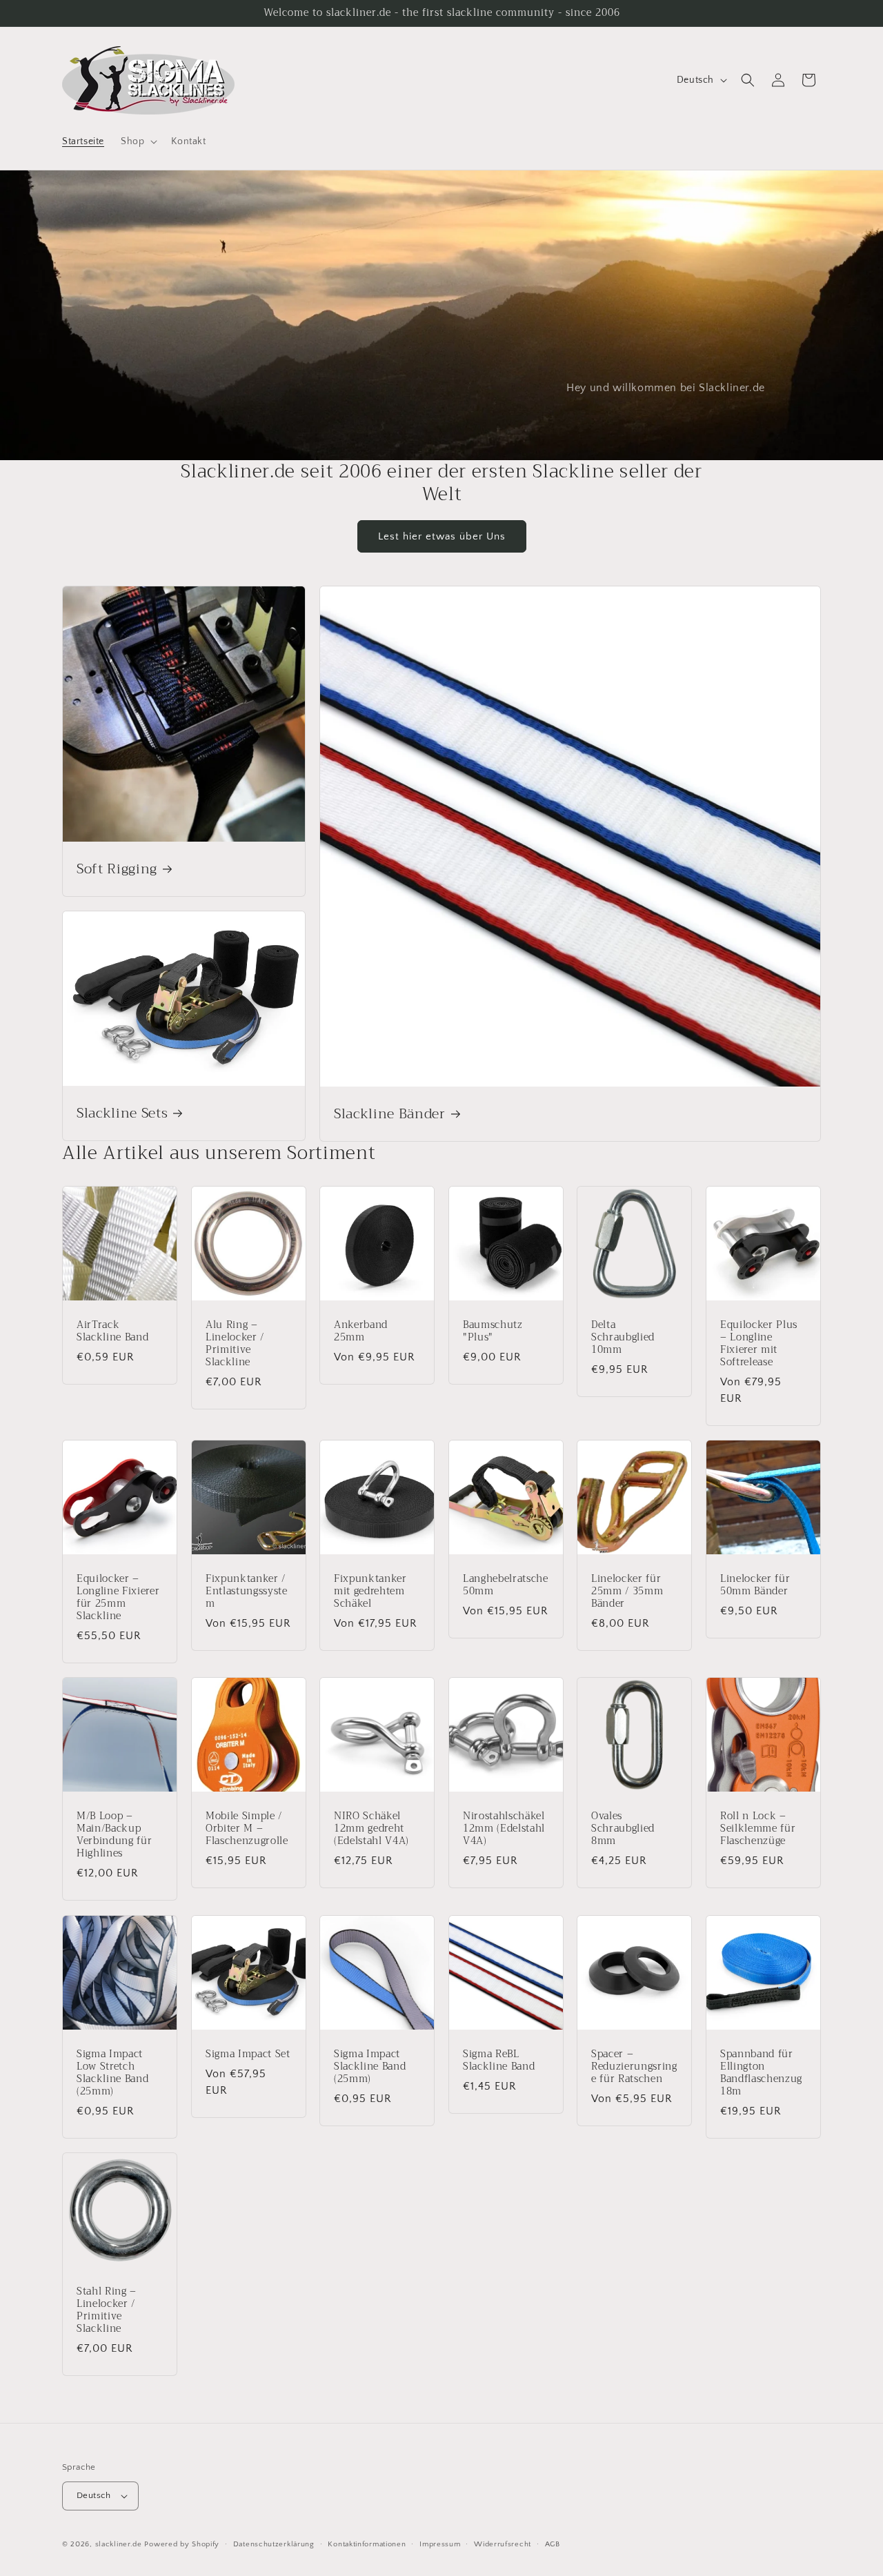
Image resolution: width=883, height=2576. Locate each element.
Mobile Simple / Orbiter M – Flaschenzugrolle (247, 1829)
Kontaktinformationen (367, 2544)
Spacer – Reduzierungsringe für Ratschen (634, 2067)
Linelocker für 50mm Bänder (755, 1585)
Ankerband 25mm (361, 1331)
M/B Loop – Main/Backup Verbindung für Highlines (114, 1835)
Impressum (440, 2544)
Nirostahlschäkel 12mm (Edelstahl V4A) (504, 1829)
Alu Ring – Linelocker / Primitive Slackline (235, 1344)
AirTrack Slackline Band (112, 1331)
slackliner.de (119, 2544)
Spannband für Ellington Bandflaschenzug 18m (761, 2073)
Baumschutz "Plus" (493, 1331)
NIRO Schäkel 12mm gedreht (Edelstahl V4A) (371, 1829)
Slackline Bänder (390, 1114)
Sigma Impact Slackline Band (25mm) (370, 2067)
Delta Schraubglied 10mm (623, 1337)
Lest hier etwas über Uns (442, 536)
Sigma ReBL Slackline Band (499, 2060)
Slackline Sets (122, 1114)
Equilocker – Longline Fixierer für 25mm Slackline (118, 1597)
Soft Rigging (117, 869)
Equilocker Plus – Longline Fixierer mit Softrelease (759, 1344)
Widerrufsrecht (503, 2544)
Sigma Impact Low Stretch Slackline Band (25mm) (112, 2073)
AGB (553, 2544)
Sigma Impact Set (248, 2054)
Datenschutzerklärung (274, 2544)
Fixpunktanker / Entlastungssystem (247, 1591)
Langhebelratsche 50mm (506, 1585)
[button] (138, 141)
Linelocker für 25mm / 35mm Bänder (627, 1591)
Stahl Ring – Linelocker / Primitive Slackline (107, 2310)
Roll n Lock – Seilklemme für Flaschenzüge (758, 1829)
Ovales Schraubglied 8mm (623, 1829)
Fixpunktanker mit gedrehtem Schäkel (370, 1591)
